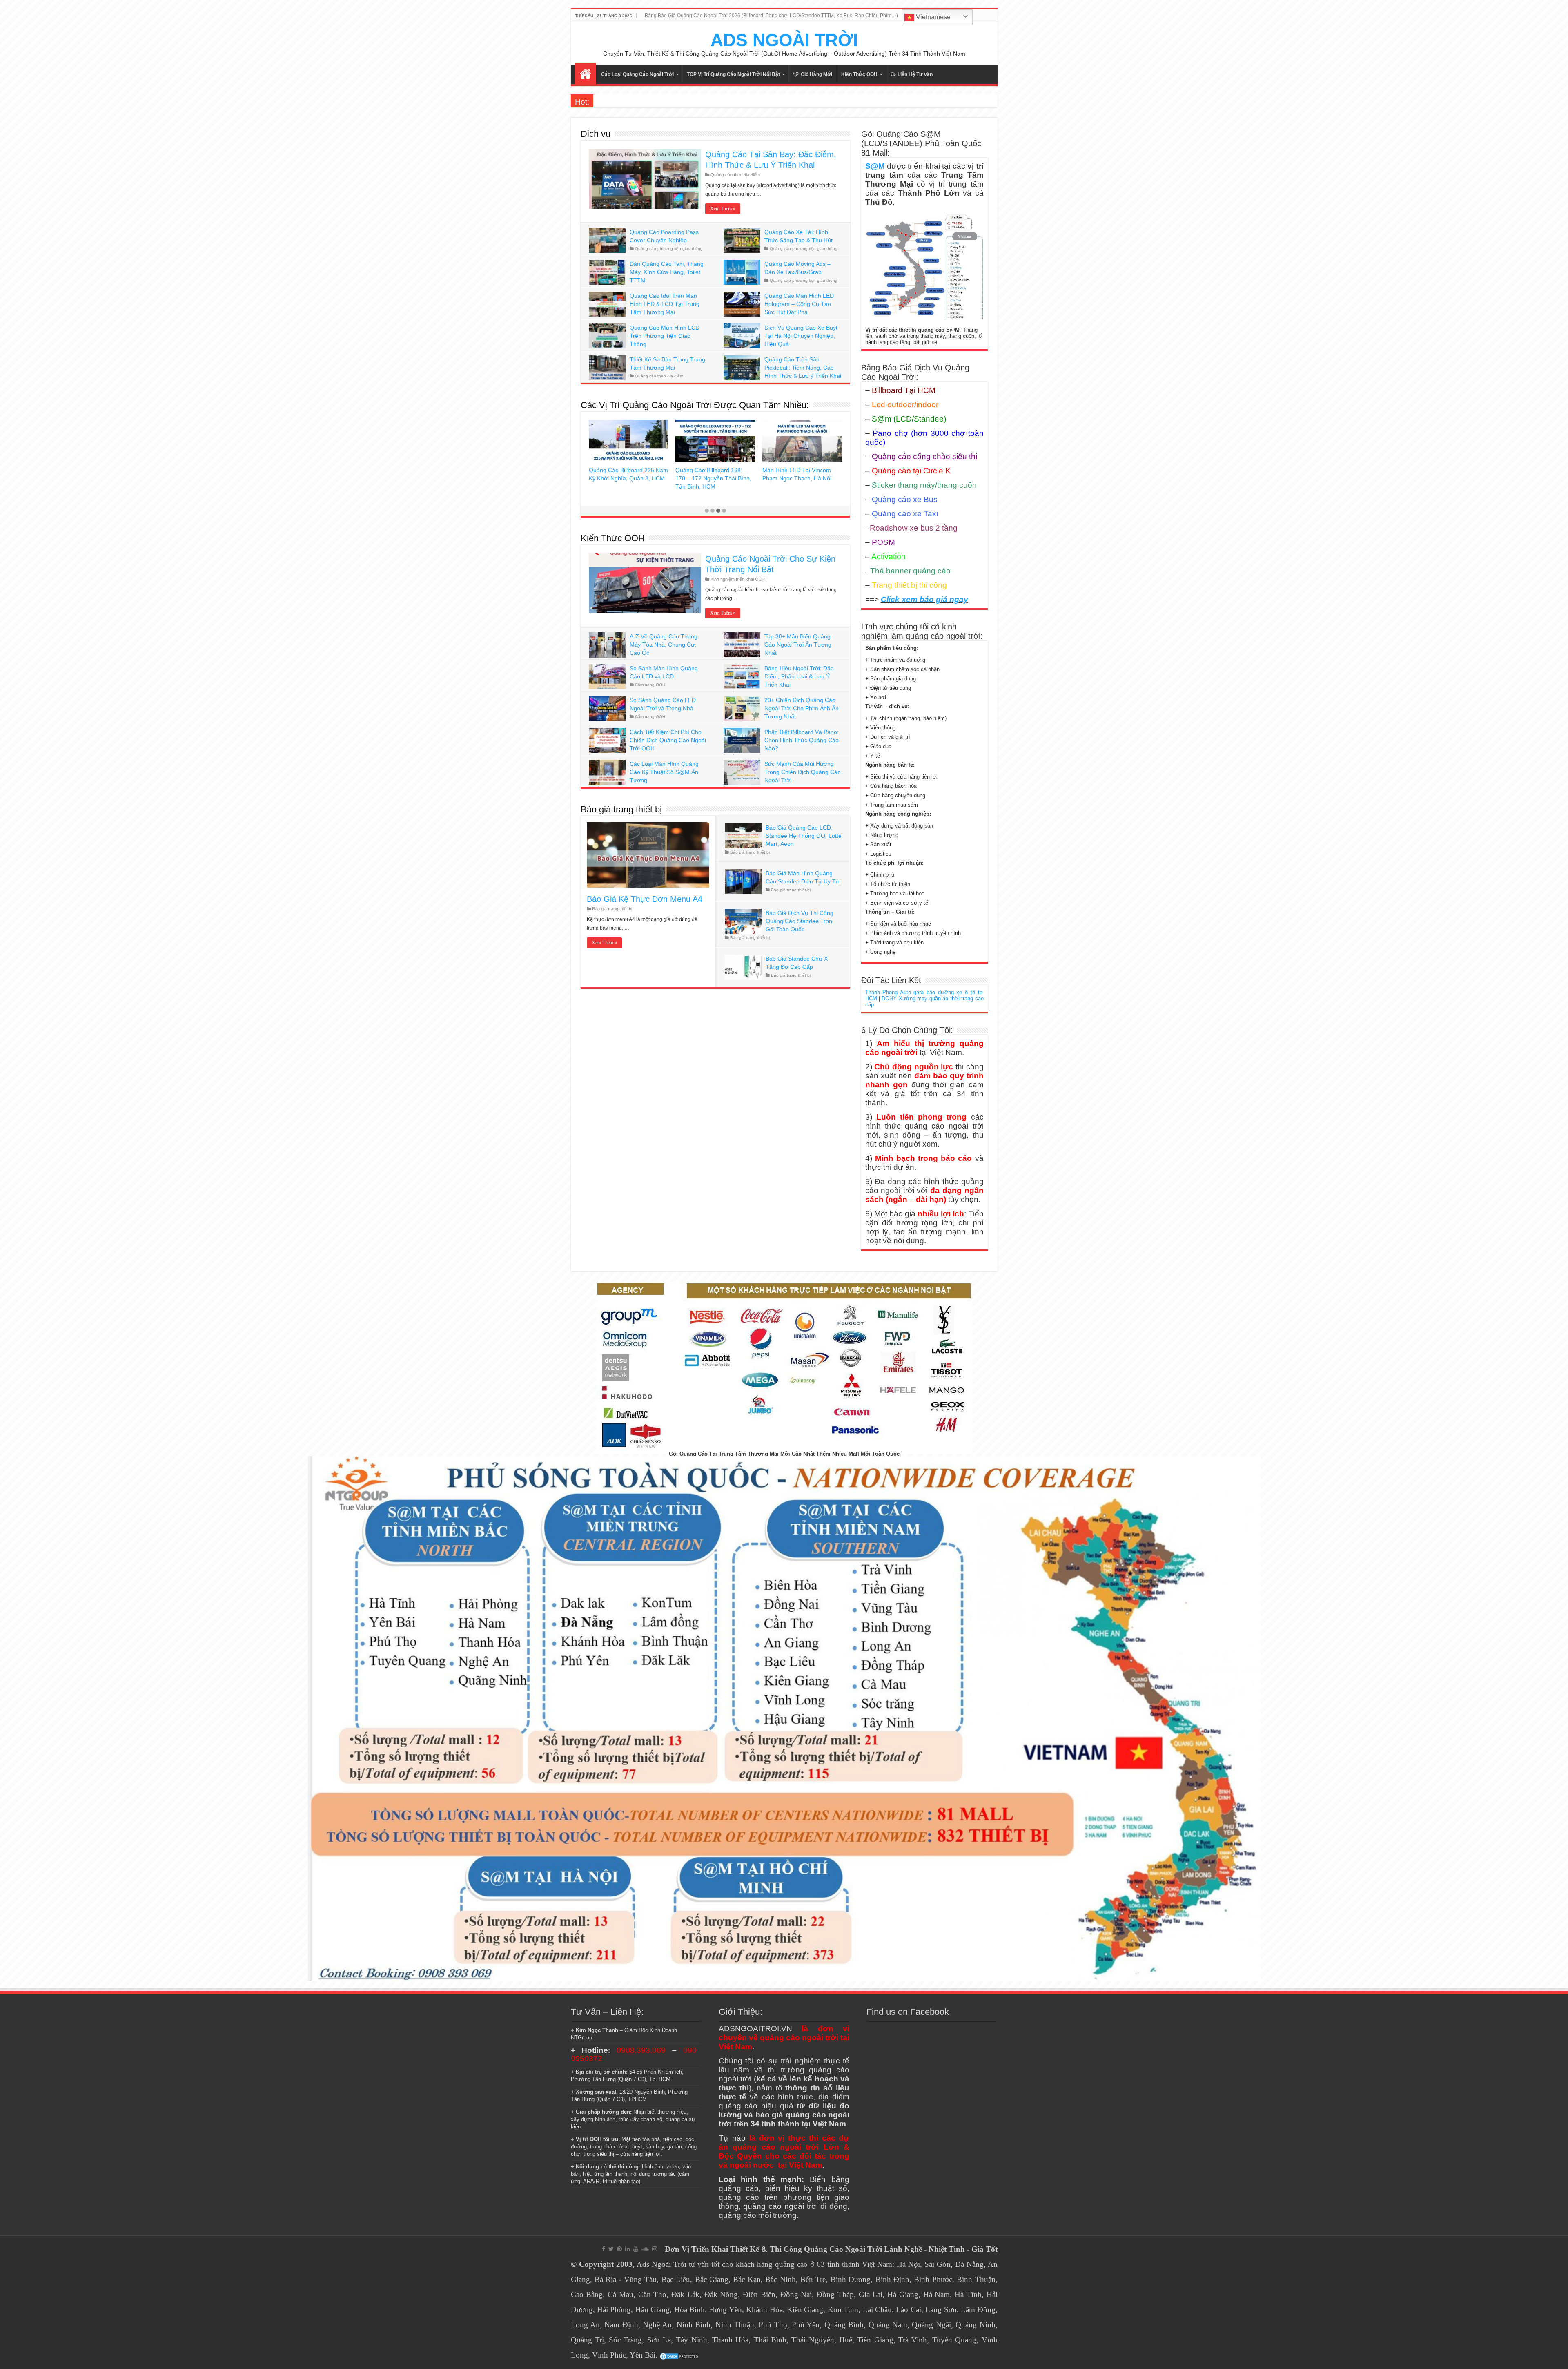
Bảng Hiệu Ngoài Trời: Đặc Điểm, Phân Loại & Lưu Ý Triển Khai (799, 676)
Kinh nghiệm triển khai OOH (738, 579)
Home (586, 74)
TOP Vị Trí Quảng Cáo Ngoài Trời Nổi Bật (733, 74)
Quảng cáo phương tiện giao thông (669, 249)
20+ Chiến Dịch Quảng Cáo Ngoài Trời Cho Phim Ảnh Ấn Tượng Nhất (802, 708)
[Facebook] (604, 2249)
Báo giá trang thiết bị (621, 809)
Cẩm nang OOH (650, 685)
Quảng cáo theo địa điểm (735, 175)
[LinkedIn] (628, 2249)
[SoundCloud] (645, 2249)
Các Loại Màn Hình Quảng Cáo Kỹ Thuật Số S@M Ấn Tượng (664, 772)
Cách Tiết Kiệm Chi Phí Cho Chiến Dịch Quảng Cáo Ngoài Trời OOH (668, 740)
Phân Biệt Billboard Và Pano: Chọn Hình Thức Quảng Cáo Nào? (802, 740)
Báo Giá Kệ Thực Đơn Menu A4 (645, 899)
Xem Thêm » (723, 209)
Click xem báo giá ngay (924, 599)
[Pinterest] (619, 2249)
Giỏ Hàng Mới (816, 74)
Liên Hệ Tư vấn (915, 74)
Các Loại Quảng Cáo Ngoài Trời (637, 74)
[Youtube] (636, 2249)
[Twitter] (611, 2249)
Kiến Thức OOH (859, 74)
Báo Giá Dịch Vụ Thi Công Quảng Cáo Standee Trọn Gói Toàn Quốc (800, 921)
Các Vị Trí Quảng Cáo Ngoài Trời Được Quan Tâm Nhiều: (695, 405)
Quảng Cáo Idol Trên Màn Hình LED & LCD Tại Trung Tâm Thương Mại (665, 304)
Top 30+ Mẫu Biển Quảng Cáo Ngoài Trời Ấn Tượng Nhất (798, 645)
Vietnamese (932, 17)
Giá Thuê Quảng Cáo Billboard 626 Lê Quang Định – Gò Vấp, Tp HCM (787, 478)
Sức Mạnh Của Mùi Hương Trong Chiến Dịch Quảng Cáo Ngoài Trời (803, 772)
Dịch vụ (596, 134)
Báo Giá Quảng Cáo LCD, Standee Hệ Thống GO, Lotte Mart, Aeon (804, 836)
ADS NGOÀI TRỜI (784, 40)
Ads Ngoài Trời (661, 2264)
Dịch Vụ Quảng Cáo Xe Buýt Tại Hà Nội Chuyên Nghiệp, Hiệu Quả (801, 336)
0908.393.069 (641, 2050)
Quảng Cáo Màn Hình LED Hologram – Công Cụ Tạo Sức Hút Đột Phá (799, 304)
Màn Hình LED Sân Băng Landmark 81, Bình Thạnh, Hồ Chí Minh (621, 478)
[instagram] (655, 2249)
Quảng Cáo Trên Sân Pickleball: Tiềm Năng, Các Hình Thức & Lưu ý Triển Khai (803, 368)
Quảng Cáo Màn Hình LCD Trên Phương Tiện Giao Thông (665, 336)
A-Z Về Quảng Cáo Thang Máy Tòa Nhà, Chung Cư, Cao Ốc (664, 645)
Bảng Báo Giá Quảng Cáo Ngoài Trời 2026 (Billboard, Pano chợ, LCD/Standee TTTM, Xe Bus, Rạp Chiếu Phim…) (771, 16)
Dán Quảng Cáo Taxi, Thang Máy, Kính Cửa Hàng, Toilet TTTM (667, 272)
